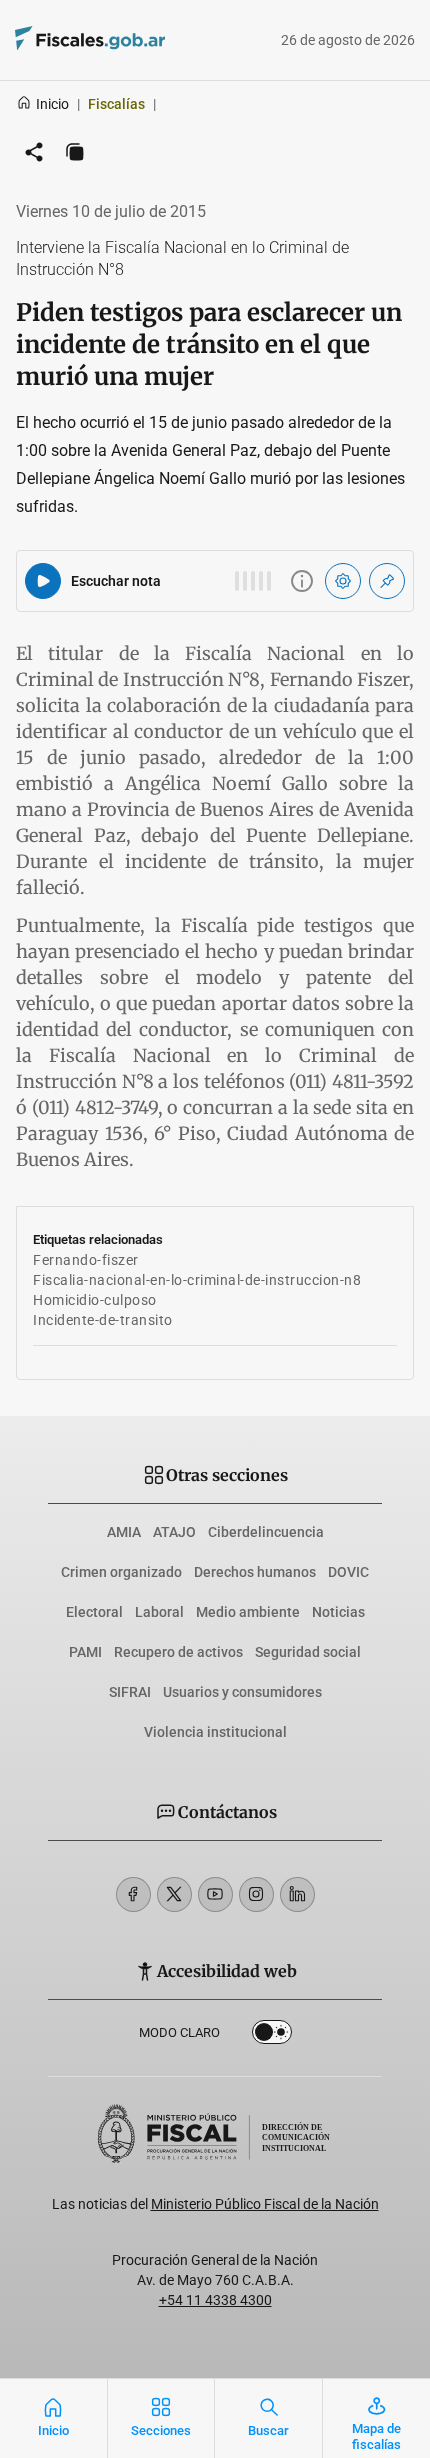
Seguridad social (308, 1652)
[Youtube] (215, 1894)
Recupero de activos (178, 1652)
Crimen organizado (121, 1572)
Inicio (52, 104)
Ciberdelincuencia (266, 1532)
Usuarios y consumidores (242, 1692)
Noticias (338, 1612)
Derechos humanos (255, 1572)
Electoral (94, 1612)
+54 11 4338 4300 (215, 2300)
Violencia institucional (215, 1732)
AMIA (124, 1532)
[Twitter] (174, 1894)
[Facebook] (133, 1894)
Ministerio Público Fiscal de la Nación (265, 2204)
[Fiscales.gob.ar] (145, 40)
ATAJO (174, 1532)
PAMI (85, 1652)
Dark (272, 2036)
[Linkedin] (297, 1894)
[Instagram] (256, 1894)
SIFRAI (130, 1692)
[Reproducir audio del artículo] (43, 581)
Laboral (159, 1612)
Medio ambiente (248, 1612)
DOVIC (348, 1572)
